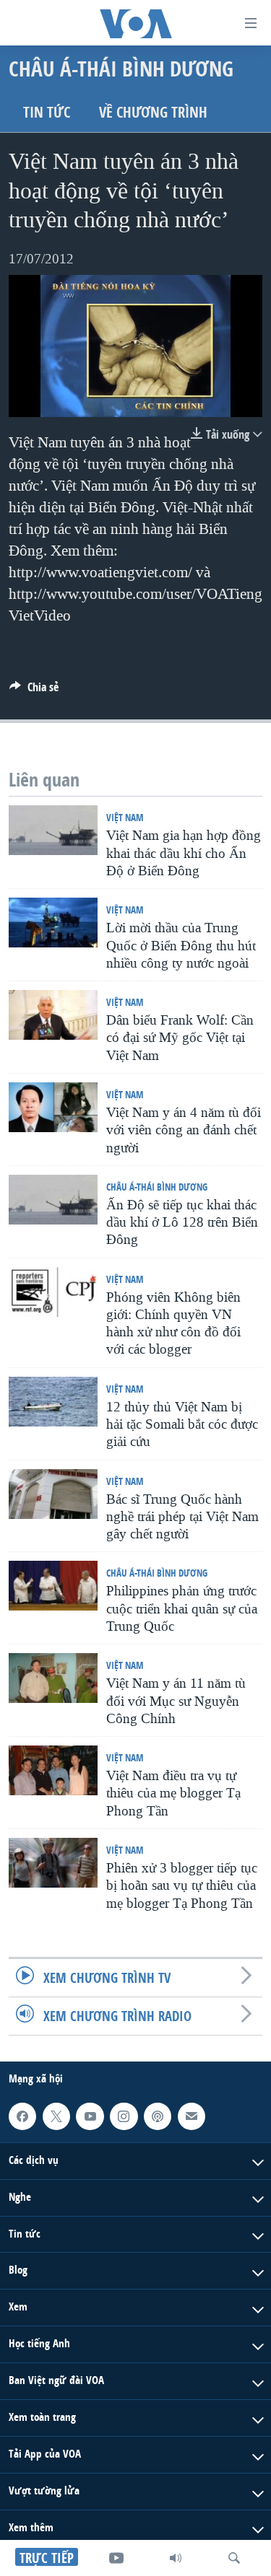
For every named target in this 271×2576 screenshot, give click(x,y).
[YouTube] (116, 2558)
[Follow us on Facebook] (22, 2116)
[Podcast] (158, 2116)
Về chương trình (153, 112)
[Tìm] (234, 2558)
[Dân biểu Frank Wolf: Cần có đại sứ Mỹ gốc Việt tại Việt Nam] (53, 1015)
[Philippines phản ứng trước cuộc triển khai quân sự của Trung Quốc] (53, 1586)
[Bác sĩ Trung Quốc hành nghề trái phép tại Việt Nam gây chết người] (53, 1494)
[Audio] (176, 2558)
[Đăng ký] (192, 2116)
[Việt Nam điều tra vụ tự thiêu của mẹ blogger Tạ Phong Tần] (53, 1770)
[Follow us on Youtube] (90, 2116)
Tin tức (47, 112)
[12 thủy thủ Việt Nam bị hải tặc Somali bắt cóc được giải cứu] (53, 1402)
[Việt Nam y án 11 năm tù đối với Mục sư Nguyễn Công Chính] (53, 1678)
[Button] (34, 691)
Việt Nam (125, 817)
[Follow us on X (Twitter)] (56, 2116)
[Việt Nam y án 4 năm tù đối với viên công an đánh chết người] (53, 1107)
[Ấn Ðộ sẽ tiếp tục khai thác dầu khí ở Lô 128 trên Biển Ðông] (53, 1200)
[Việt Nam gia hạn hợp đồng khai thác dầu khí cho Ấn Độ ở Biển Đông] (53, 830)
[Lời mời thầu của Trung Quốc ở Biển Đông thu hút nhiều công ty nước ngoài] (53, 923)
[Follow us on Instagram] (124, 2116)
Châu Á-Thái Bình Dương (157, 1187)
